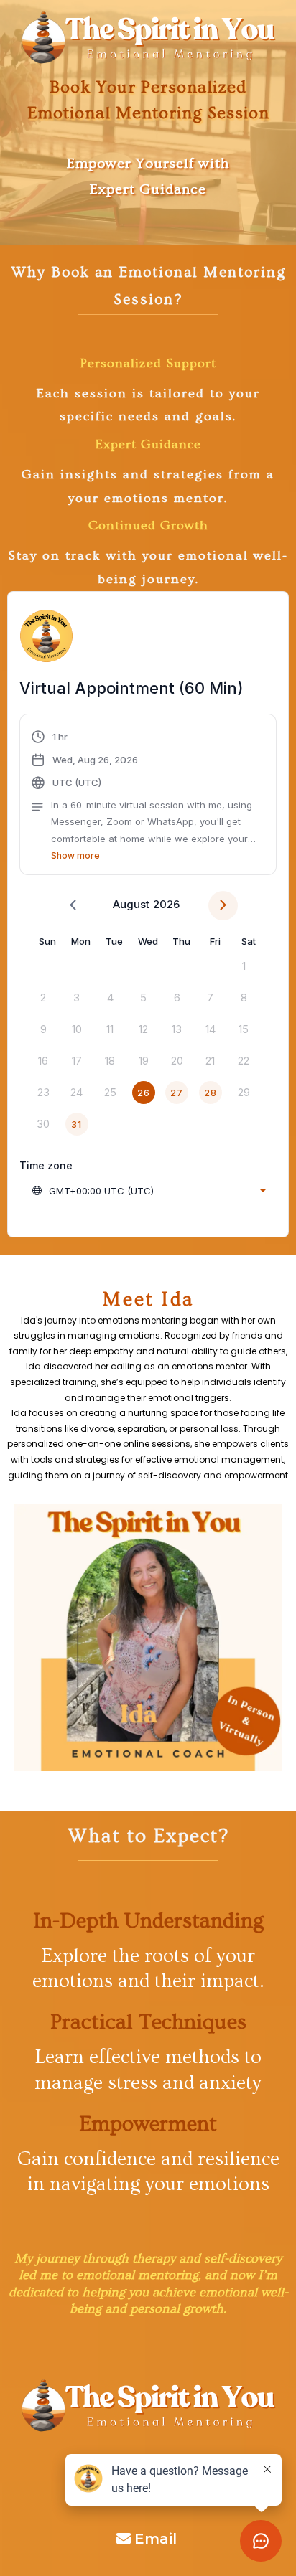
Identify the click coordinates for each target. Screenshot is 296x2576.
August (131, 904)
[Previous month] (73, 906)
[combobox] (149, 1191)
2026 (166, 904)
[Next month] (223, 906)
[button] (148, 796)
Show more (75, 855)
